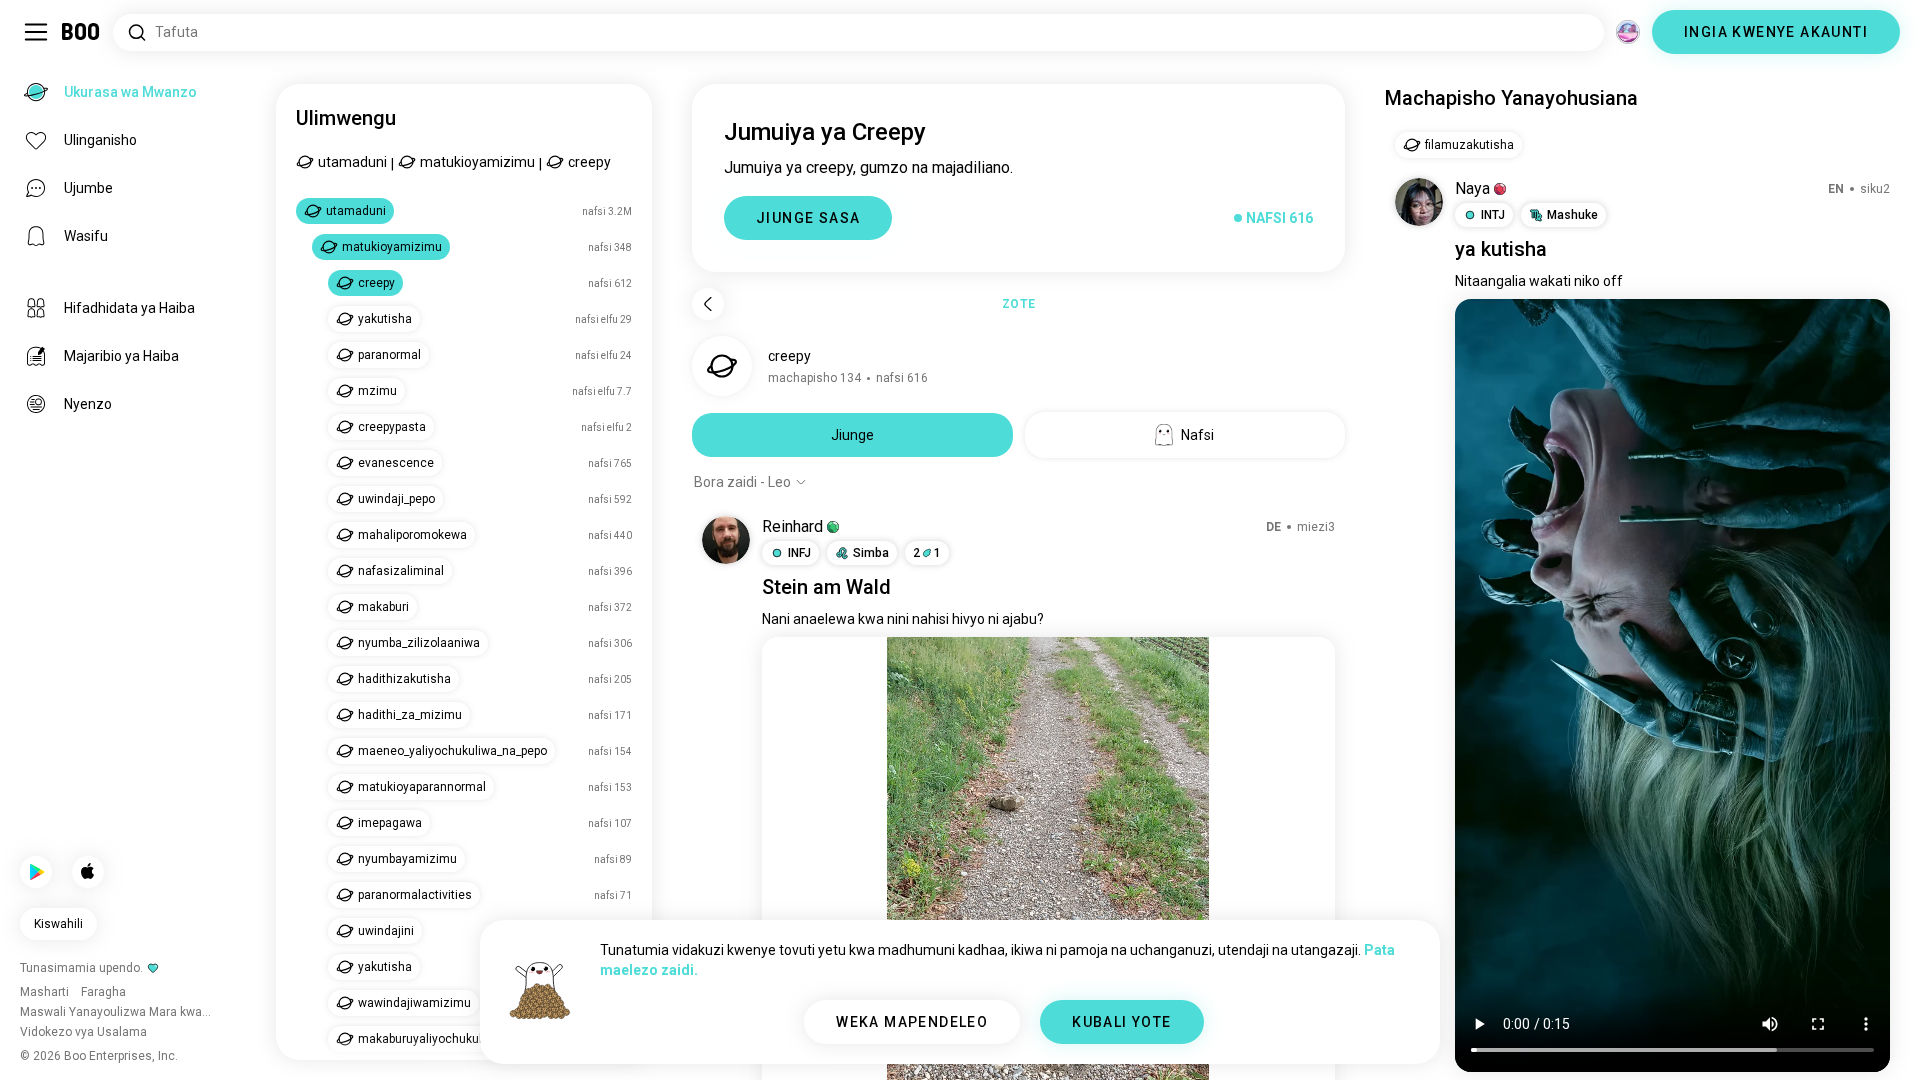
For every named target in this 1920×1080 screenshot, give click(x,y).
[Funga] (44, 44)
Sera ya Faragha (1116, 1040)
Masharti (1000, 1040)
